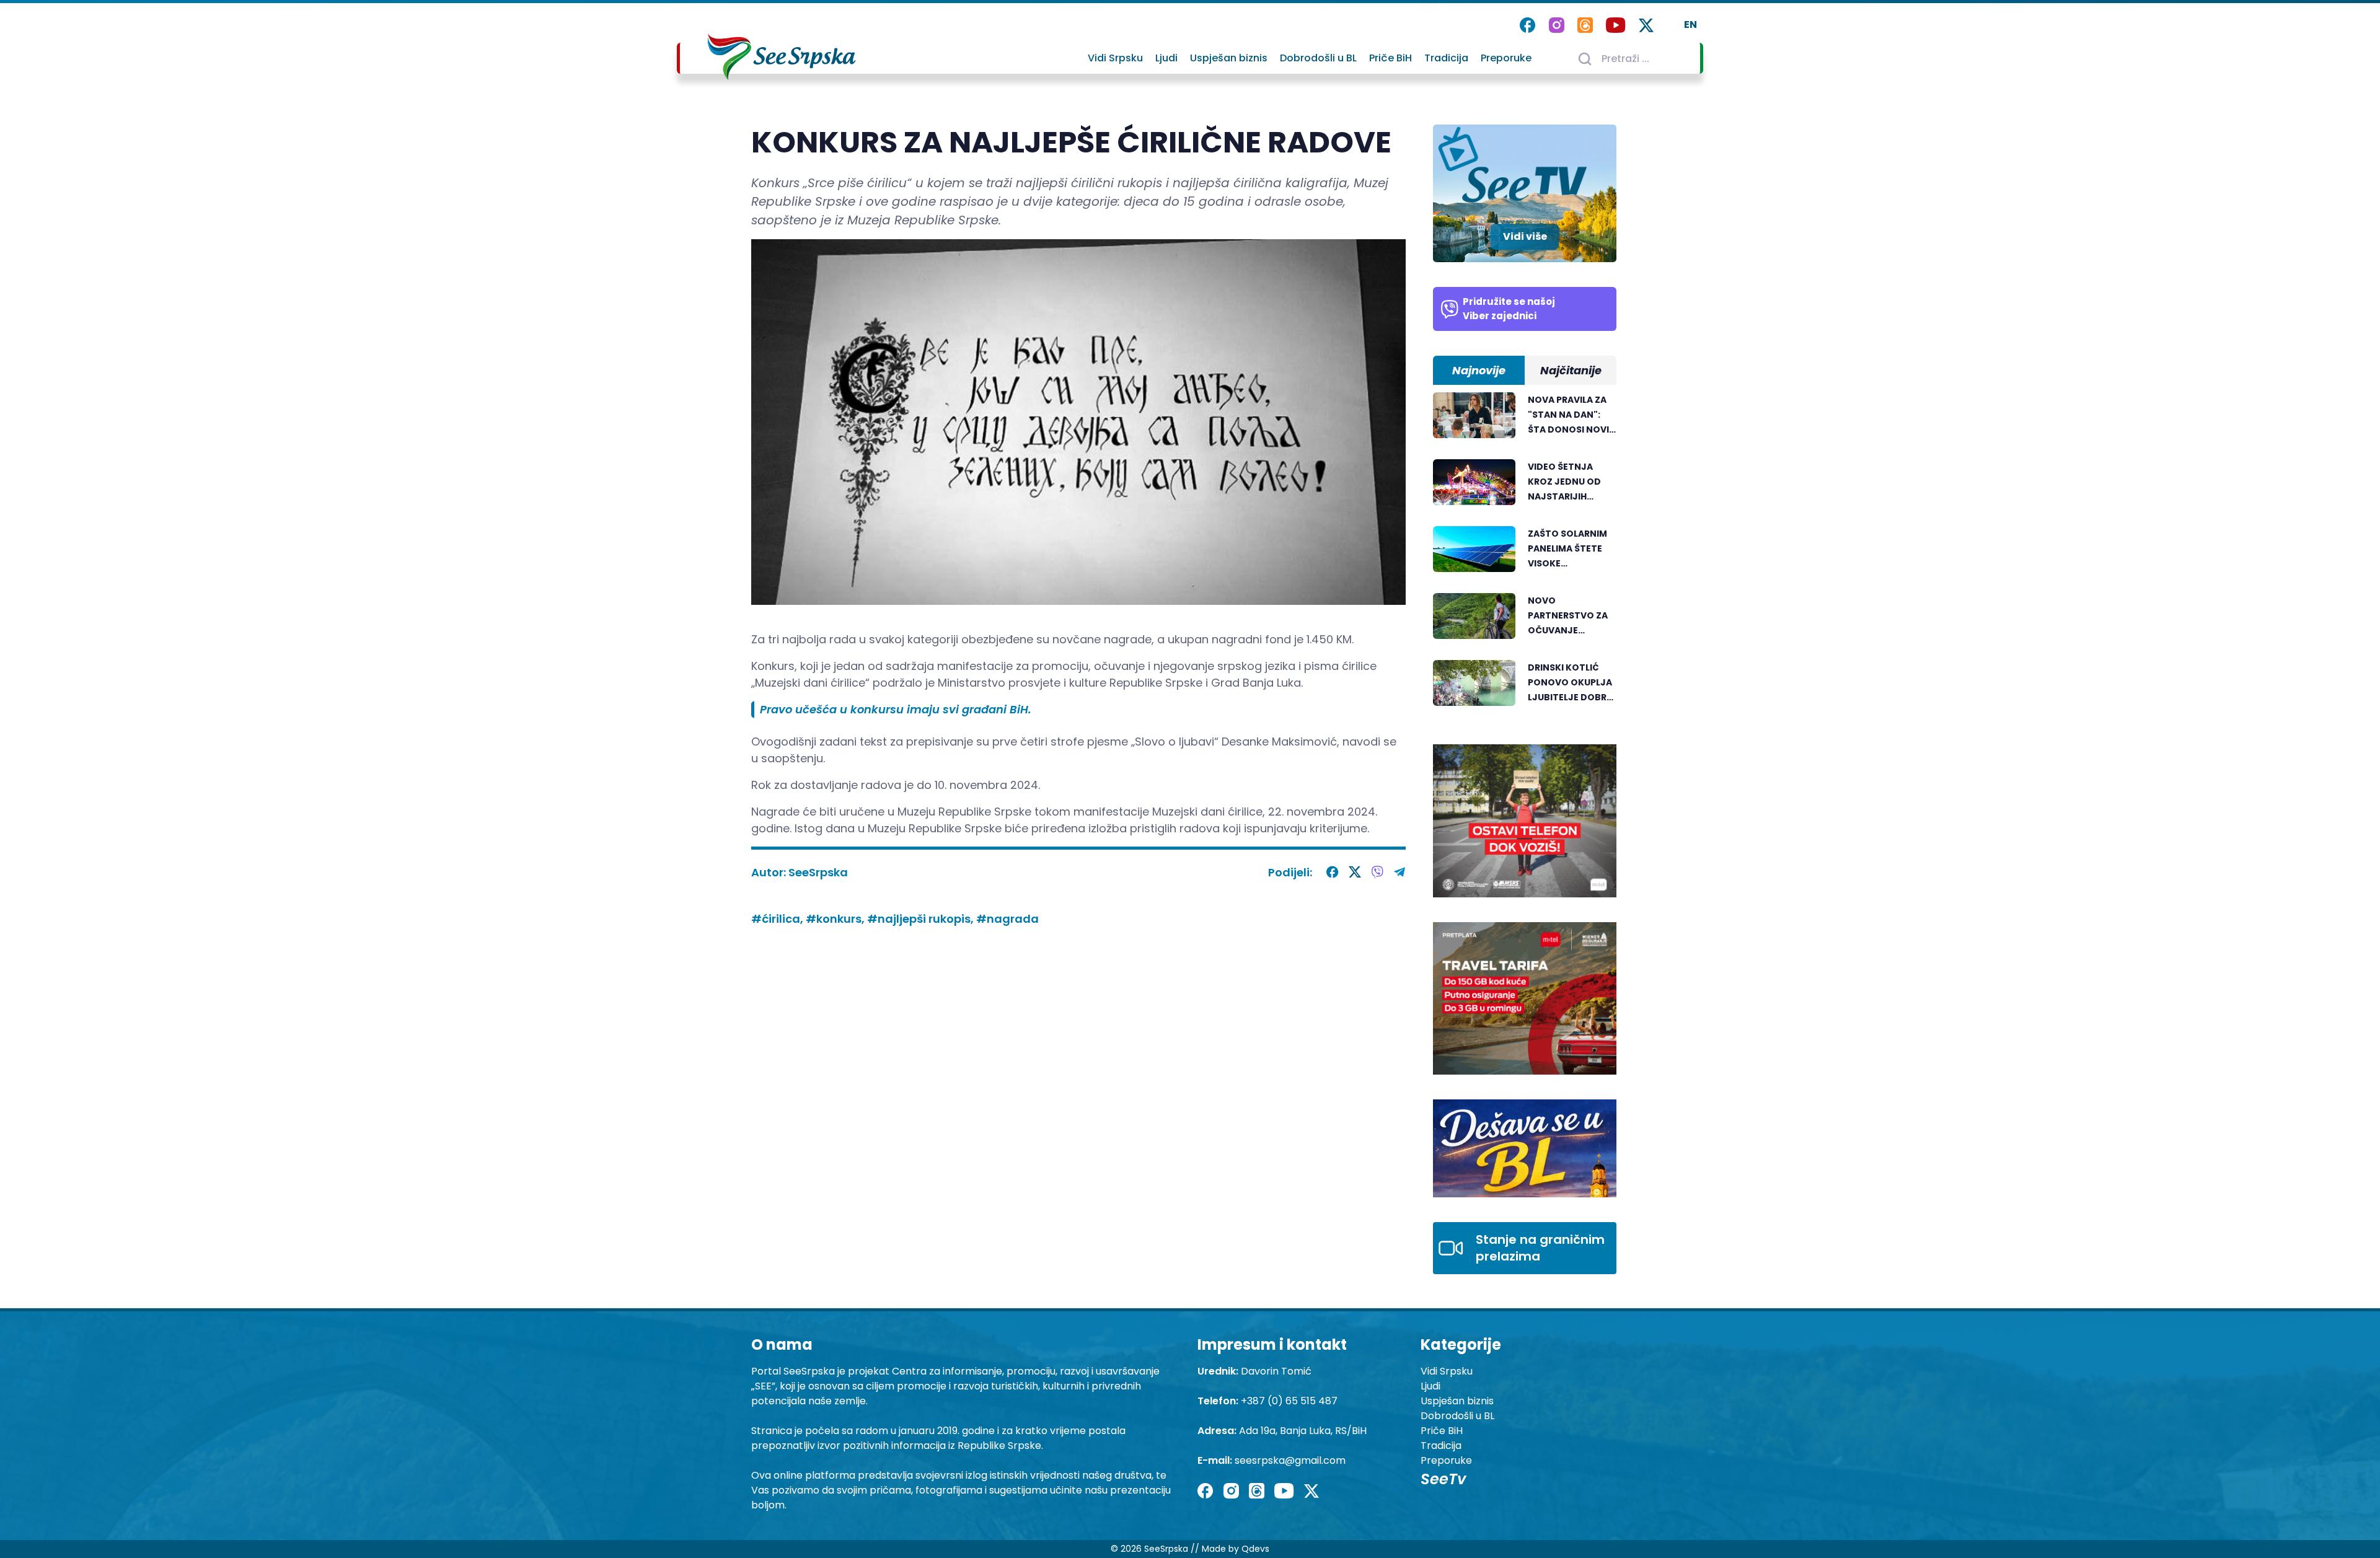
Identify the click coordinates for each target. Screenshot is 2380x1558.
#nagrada (1007, 919)
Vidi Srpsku (1115, 58)
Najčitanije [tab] (1571, 370)
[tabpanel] (1525, 556)
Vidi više (1525, 236)
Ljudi (1166, 58)
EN (1690, 24)
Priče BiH (1391, 58)
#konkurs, (836, 919)
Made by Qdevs (1236, 1549)
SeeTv (1443, 1479)
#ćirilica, (778, 919)
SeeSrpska (818, 872)
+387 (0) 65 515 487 (1289, 1401)
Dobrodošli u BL (1318, 58)
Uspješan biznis (1229, 58)
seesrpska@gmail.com (1290, 1460)
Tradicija (1446, 58)
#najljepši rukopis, (922, 919)
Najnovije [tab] (1479, 370)
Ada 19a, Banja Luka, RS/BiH (1303, 1431)
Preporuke (1506, 58)
